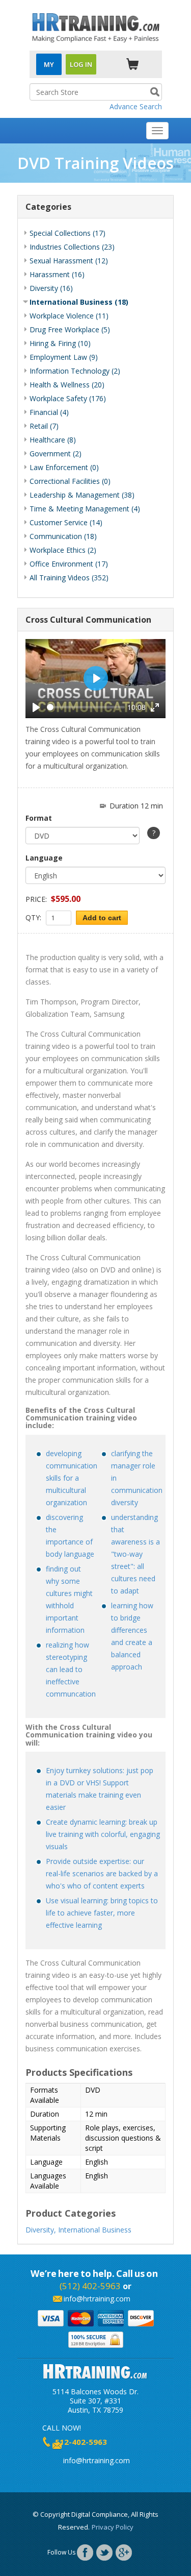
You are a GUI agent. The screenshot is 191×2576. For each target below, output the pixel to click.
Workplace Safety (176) (68, 398)
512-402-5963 (81, 2442)
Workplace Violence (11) (69, 316)
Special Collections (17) (67, 233)
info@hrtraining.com (97, 2299)
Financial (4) (49, 412)
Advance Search (136, 106)
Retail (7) (44, 426)
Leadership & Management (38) (82, 495)
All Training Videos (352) (69, 578)
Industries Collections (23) (72, 247)
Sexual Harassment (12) (69, 261)
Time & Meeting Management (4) (85, 509)
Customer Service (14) (66, 522)
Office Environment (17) (69, 564)
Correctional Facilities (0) (70, 481)
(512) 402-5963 (90, 2286)
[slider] (86, 707)
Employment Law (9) (64, 357)
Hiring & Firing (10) (60, 343)
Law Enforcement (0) (64, 467)
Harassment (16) (57, 274)
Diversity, (41, 2230)
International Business (95, 2230)
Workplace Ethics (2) (63, 550)
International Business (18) (79, 302)
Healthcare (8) (53, 440)
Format (39, 818)
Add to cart (102, 918)
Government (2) (56, 453)
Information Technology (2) (75, 371)
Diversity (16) (51, 288)
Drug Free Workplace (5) (70, 329)
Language (44, 858)
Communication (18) (63, 536)
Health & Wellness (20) (67, 385)
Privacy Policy (113, 2527)
